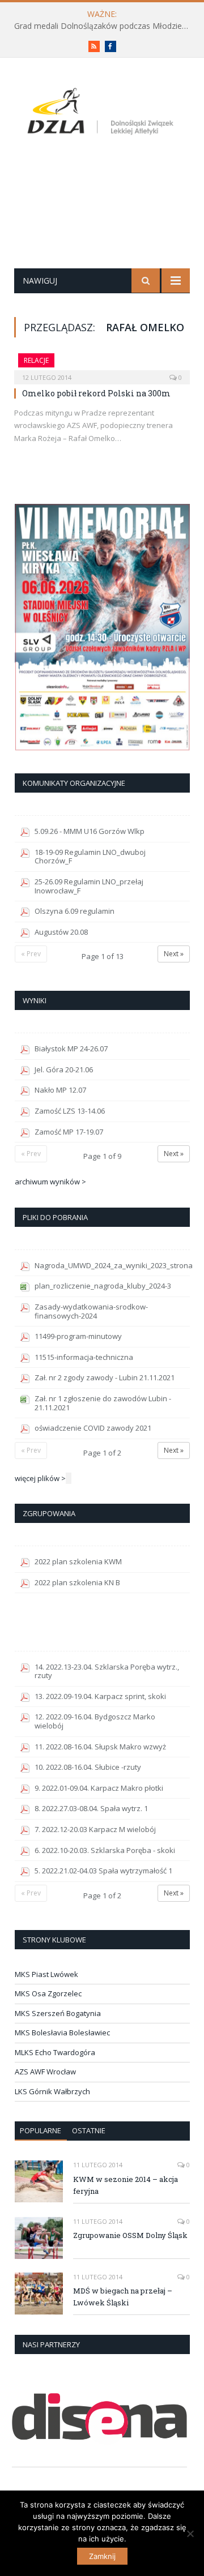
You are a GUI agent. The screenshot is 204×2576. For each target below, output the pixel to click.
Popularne (41, 2130)
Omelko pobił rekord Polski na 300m (96, 393)
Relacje (36, 360)
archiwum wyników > (50, 1182)
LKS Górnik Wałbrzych (52, 2091)
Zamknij (102, 2556)
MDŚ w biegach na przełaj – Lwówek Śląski (123, 2297)
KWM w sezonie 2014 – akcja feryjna (126, 2185)
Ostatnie (89, 2130)
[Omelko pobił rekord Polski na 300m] (102, 365)
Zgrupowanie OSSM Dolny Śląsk (130, 2235)
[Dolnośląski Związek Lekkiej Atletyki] (102, 113)
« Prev (31, 954)
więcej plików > (40, 1478)
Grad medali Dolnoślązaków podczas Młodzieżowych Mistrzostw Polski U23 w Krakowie (105, 26)
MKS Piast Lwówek (46, 1974)
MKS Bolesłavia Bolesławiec (62, 2032)
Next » (174, 954)
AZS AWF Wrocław (45, 2072)
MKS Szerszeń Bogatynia (58, 2013)
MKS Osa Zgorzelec (48, 1993)
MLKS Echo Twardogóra (55, 2052)
